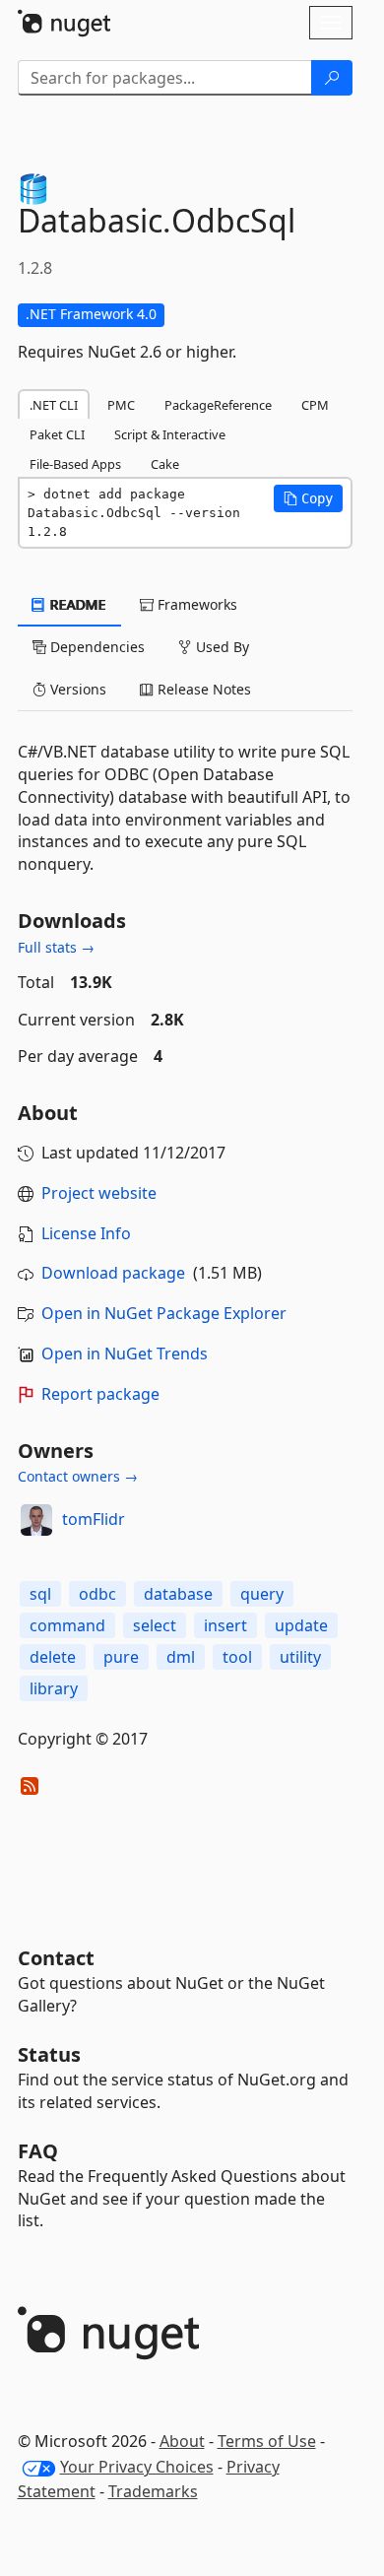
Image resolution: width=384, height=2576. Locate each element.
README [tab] (76, 604)
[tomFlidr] (36, 1520)
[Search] (332, 78)
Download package (113, 1273)
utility (300, 1657)
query (262, 1594)
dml (181, 1657)
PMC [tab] (121, 405)
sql (40, 1594)
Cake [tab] (165, 464)
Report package (100, 1394)
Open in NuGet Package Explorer (164, 1313)
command (67, 1625)
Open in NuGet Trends (125, 1354)
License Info (86, 1233)
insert (225, 1625)
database (178, 1594)
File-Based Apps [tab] (75, 464)
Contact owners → (78, 1476)
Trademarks (153, 2491)
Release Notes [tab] (202, 689)
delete (53, 1657)
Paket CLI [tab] (57, 434)
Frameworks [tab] (195, 604)
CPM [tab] (315, 405)
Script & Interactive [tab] (170, 434)
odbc (97, 1594)
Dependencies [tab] (96, 647)
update (301, 1625)
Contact (56, 1958)
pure (121, 1657)
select (155, 1625)
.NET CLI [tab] (54, 405)
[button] (308, 498)
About (182, 2441)
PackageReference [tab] (218, 405)
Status (49, 2054)
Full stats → (56, 947)
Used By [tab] (221, 647)
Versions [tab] (76, 689)
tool (237, 1657)
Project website (99, 1193)
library (54, 1688)
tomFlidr (94, 1519)
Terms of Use (267, 2441)
